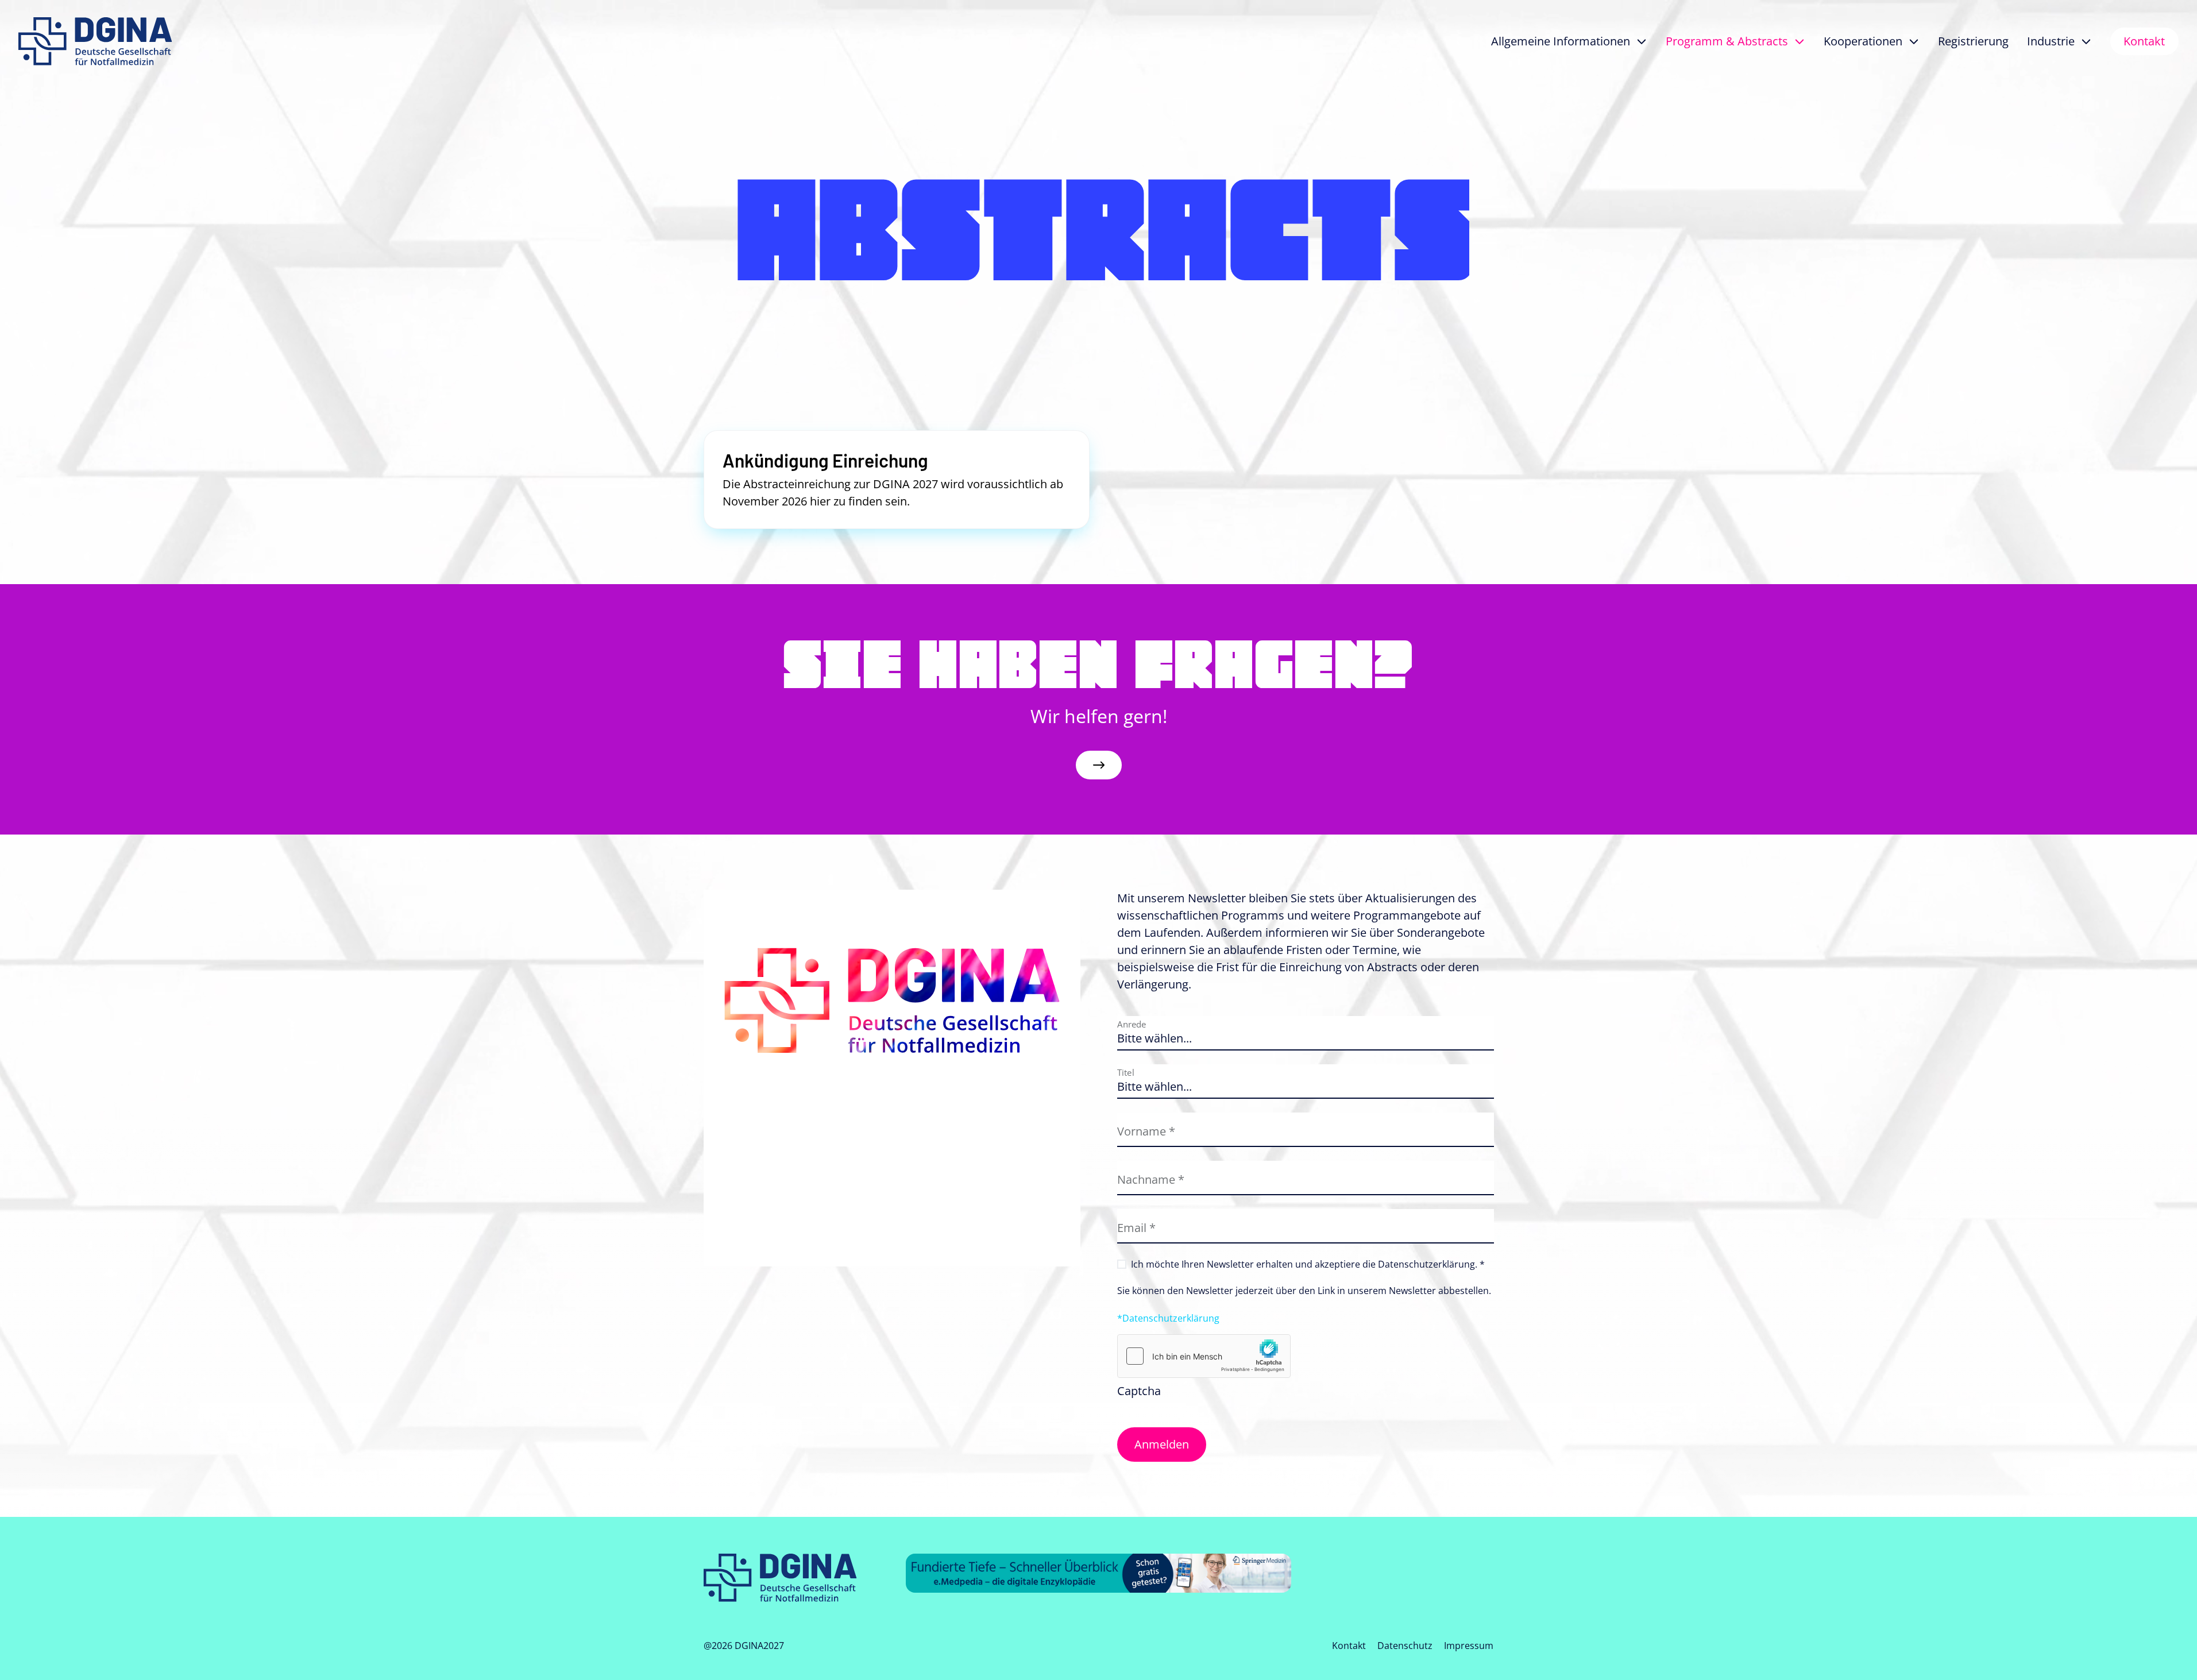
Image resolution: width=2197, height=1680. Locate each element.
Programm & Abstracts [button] (1727, 41)
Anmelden (1162, 1444)
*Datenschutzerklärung (1168, 1318)
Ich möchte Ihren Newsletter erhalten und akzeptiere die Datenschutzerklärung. (1308, 1264)
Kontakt (2144, 41)
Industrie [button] (2051, 41)
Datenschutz (1405, 1646)
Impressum (1469, 1646)
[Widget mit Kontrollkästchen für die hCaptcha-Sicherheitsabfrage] (1204, 1356)
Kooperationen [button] (1863, 41)
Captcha (1139, 1391)
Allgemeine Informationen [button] (1561, 41)
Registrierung (1973, 41)
